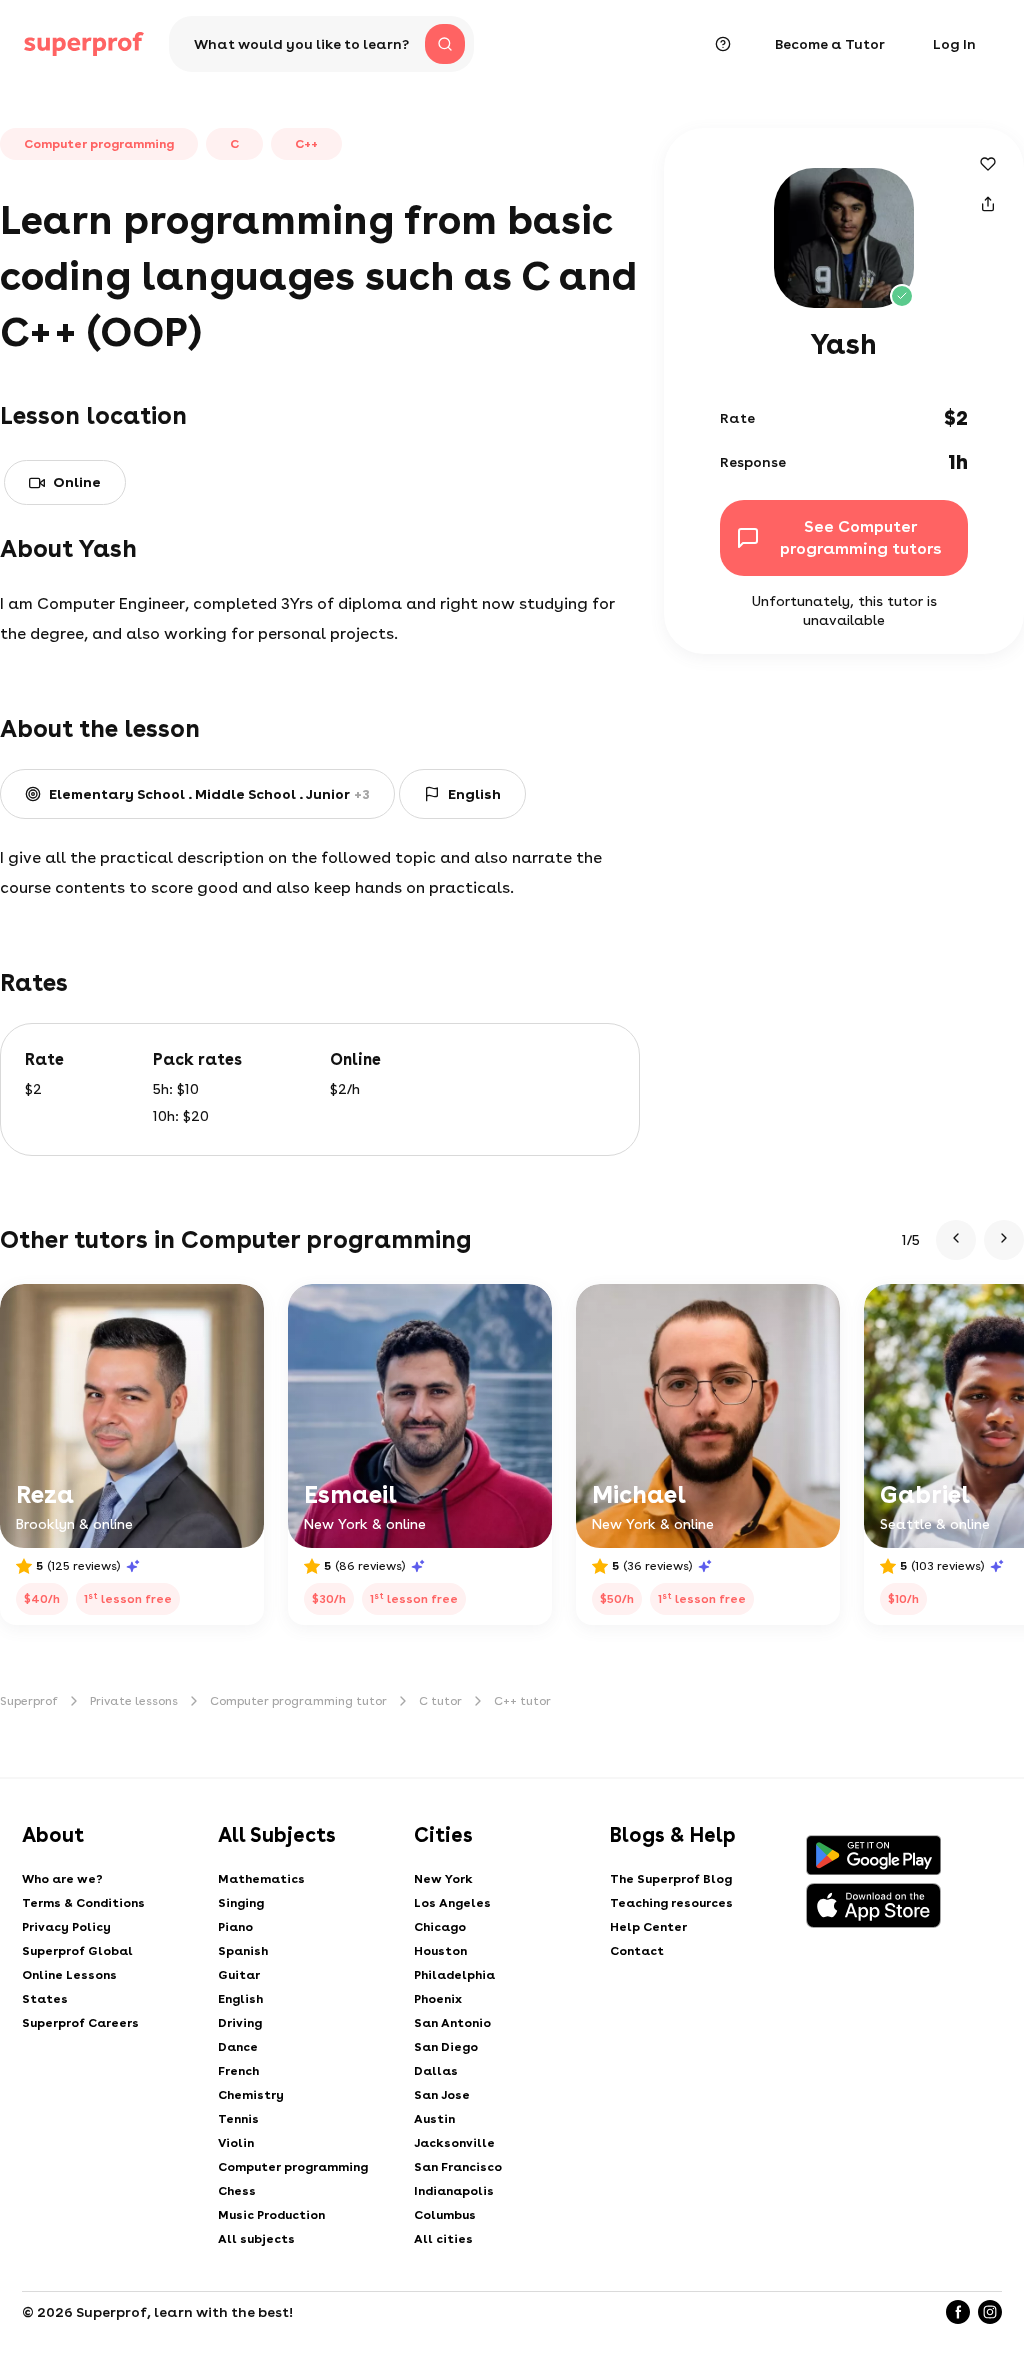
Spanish (243, 1951)
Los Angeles (452, 1903)
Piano (235, 1927)
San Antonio (452, 2023)
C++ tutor (522, 1701)
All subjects (256, 2239)
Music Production (271, 2215)
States (45, 1999)
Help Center (648, 1927)
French (238, 2071)
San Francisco (458, 2167)
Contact (637, 1951)
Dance (238, 2047)
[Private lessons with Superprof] (84, 44)
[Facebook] (958, 2312)
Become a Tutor (830, 44)
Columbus (445, 2215)
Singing (241, 1903)
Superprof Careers (80, 2023)
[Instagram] (990, 2312)
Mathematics (261, 1879)
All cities (443, 2239)
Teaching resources (671, 1903)
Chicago (440, 1927)
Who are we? (62, 1879)
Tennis (238, 2119)
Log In (954, 44)
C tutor (440, 1701)
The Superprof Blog (671, 1879)
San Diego (446, 2047)
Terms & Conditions (83, 1903)
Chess (237, 2191)
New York (443, 1879)
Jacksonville (454, 2143)
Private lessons (134, 1701)
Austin (434, 2119)
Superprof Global (77, 1951)
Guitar (239, 1975)
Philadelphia (454, 1975)
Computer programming (293, 2167)
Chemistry (251, 2095)
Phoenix (438, 1999)
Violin (236, 2143)
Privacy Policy (66, 1927)
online (77, 482)
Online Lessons (69, 1975)
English (240, 1999)
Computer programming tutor (298, 1701)
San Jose (442, 2095)
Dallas (436, 2071)
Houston (440, 1951)
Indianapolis (454, 2191)
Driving (240, 2023)
